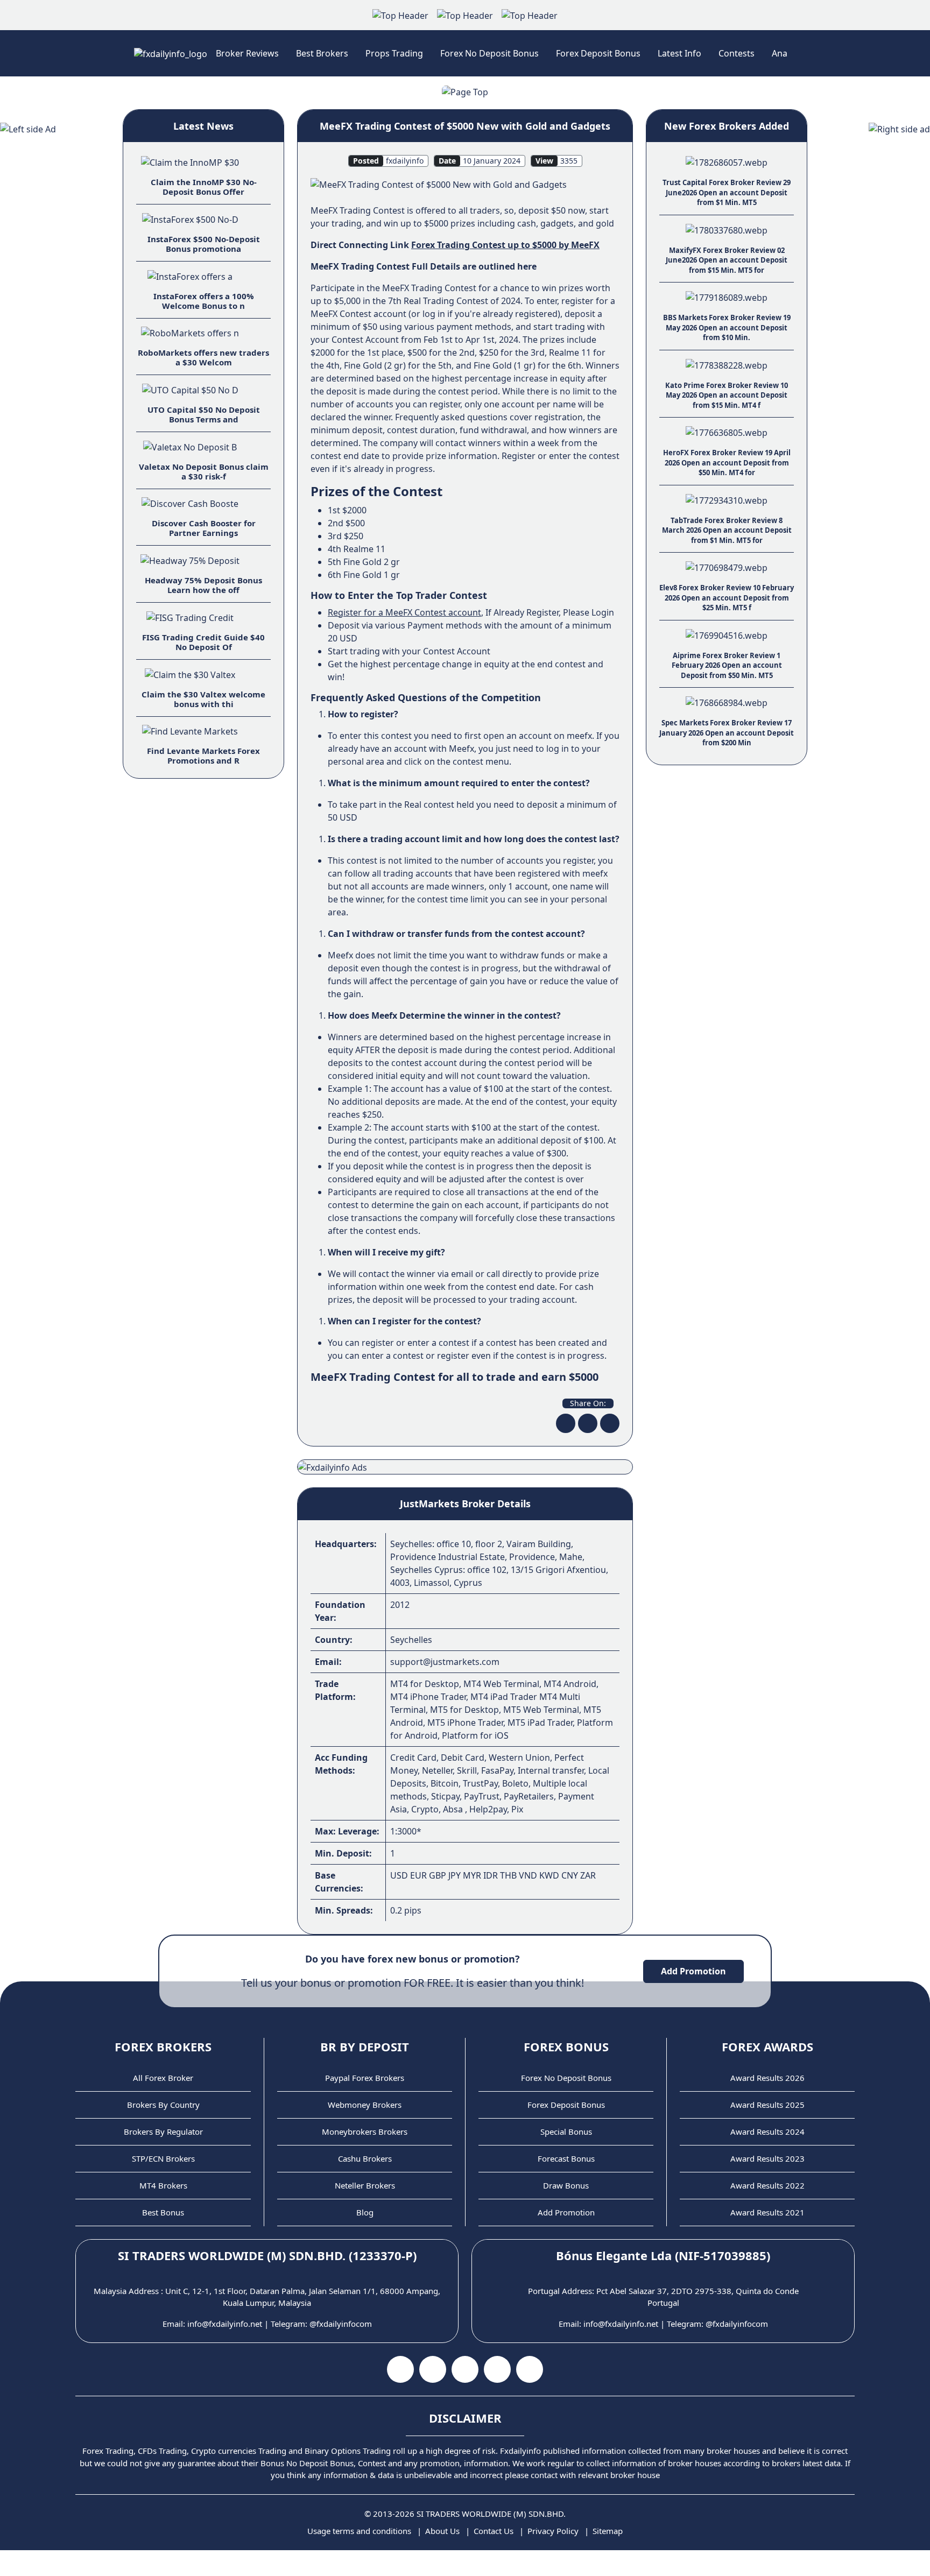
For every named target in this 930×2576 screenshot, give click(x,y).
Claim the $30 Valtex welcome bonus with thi (203, 699)
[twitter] (588, 1423)
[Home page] (171, 53)
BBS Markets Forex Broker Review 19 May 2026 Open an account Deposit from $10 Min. (727, 327)
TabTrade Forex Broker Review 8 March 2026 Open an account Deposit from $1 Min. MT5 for (727, 530)
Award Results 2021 (767, 2212)
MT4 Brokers (163, 2185)
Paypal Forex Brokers (365, 2078)
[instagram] (465, 2369)
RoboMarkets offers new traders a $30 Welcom (203, 357)
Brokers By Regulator (163, 2132)
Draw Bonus (566, 2185)
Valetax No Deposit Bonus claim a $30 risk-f (204, 471)
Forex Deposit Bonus (598, 53)
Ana (780, 53)
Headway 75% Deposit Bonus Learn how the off (203, 585)
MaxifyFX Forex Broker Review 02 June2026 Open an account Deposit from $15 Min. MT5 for (727, 260)
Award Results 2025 (767, 2105)
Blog (365, 2212)
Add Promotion (693, 1971)
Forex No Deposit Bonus (489, 53)
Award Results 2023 (767, 2158)
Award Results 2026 (767, 2078)
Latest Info (679, 53)
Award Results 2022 (767, 2185)
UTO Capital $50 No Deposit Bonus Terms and (204, 414)
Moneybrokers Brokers (365, 2132)
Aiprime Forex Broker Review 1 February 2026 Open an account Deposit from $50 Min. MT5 (727, 665)
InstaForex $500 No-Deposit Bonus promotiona (204, 244)
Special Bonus (566, 2132)
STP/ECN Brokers (163, 2158)
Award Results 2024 (767, 2132)
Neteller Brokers (365, 2185)
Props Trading (394, 53)
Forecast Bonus (566, 2158)
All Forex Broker (163, 2078)
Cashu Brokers (365, 2158)
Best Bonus (163, 2212)
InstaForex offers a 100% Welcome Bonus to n (204, 301)
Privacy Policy (553, 2531)
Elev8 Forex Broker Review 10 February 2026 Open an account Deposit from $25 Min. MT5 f (727, 598)
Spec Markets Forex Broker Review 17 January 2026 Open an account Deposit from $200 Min (727, 733)
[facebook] (566, 1423)
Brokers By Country (163, 2105)
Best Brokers (322, 53)
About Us (442, 2531)
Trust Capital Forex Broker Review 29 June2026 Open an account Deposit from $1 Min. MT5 (727, 192)
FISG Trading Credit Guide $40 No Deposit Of (203, 642)
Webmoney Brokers (365, 2105)
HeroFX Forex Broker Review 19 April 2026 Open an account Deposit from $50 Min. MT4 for (727, 463)
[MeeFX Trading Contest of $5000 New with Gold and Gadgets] (439, 184)
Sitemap (608, 2531)
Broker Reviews (247, 53)
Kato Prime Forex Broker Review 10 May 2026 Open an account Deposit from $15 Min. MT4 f (727, 395)
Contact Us (494, 2531)
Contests (737, 53)
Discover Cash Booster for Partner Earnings (204, 528)
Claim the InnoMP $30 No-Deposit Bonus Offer (204, 187)
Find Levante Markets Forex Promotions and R (203, 756)
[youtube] (433, 2369)
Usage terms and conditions (359, 2531)
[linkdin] (610, 1423)
